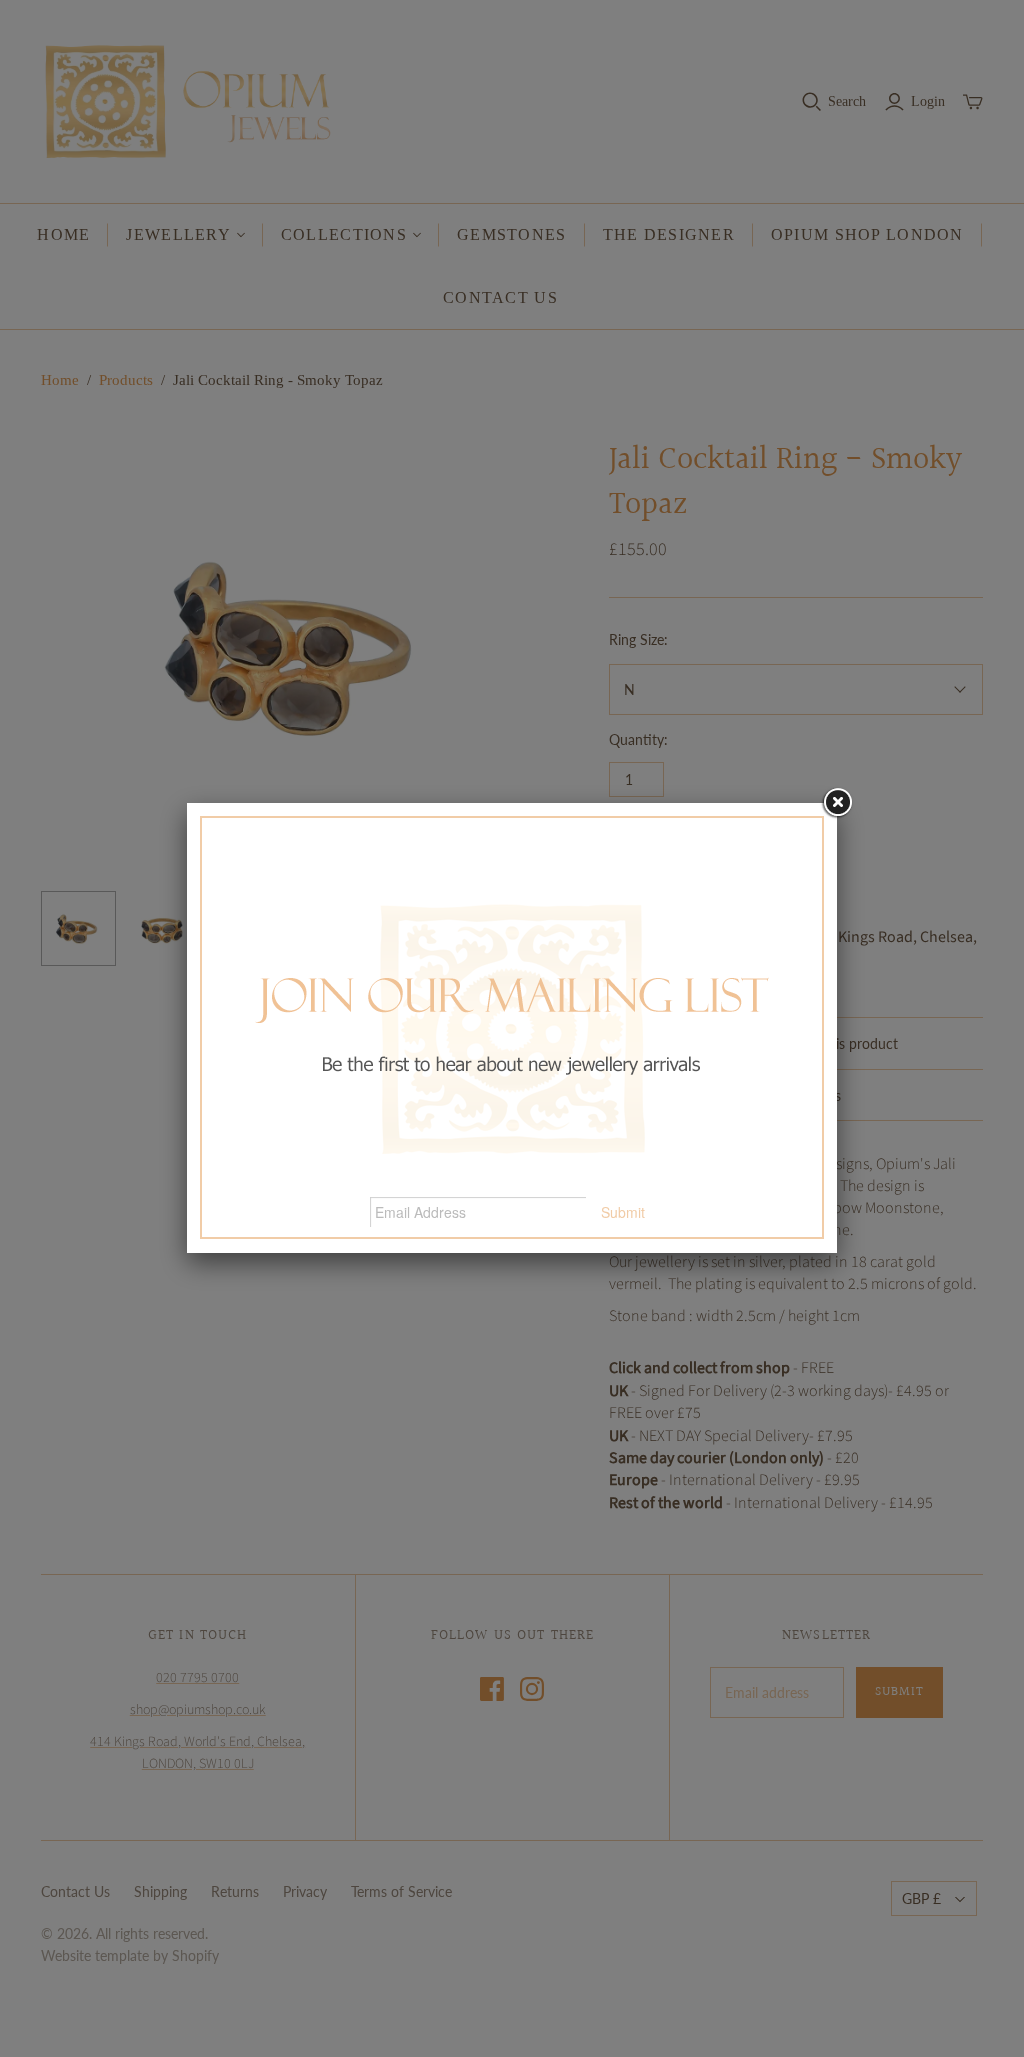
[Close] (837, 803)
